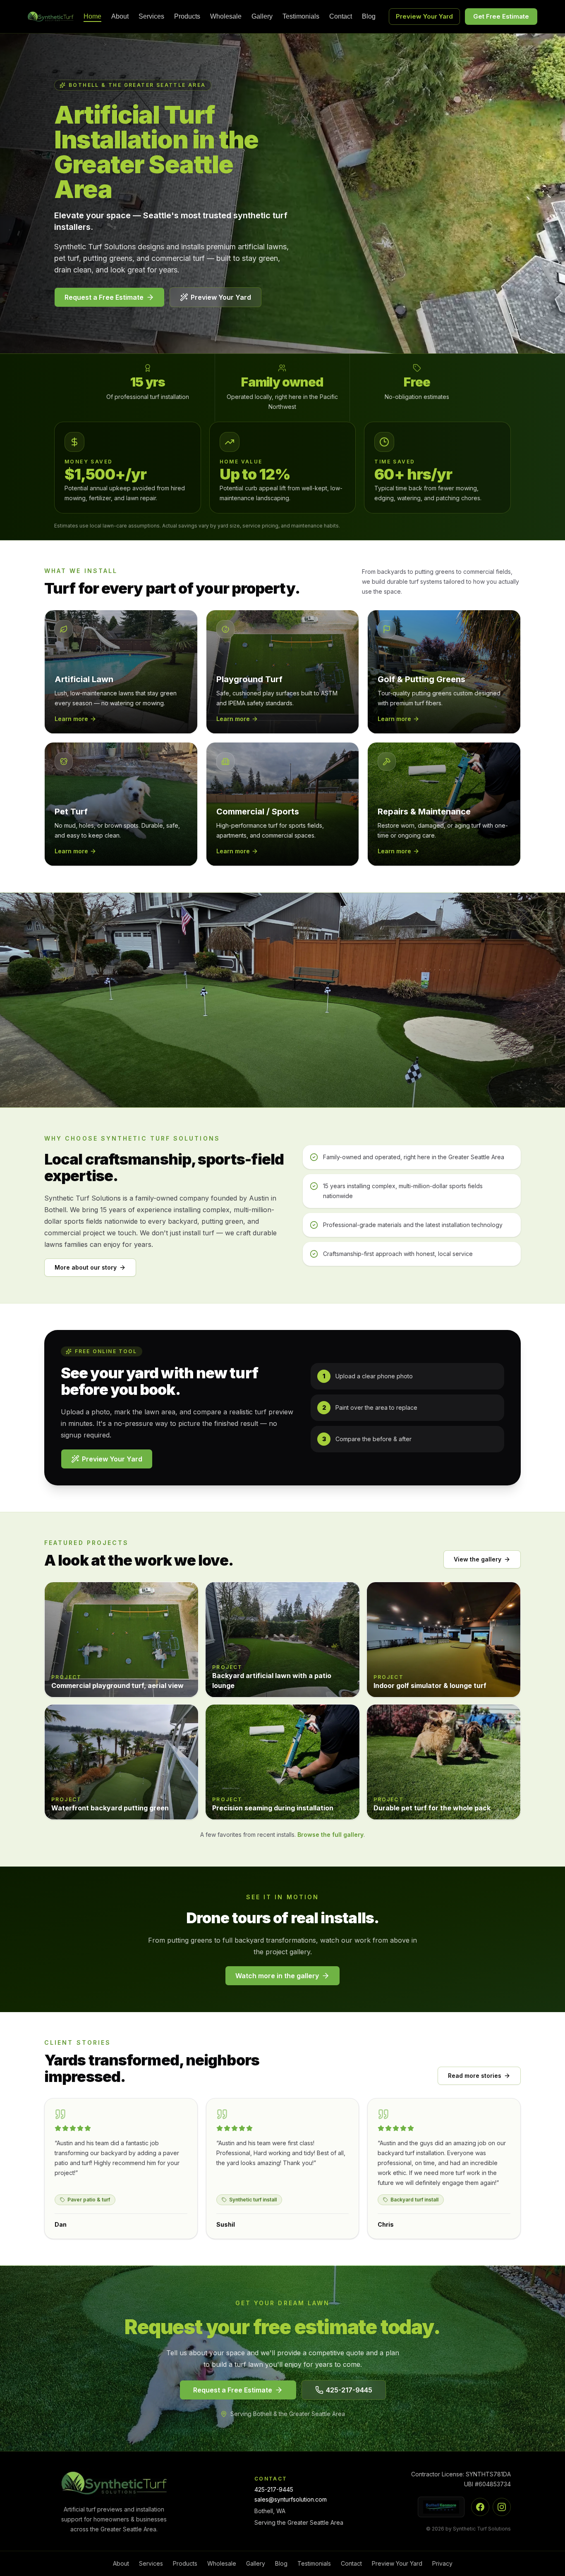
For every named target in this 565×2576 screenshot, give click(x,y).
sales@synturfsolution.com (291, 2499)
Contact (341, 17)
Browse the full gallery (330, 1835)
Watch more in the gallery (277, 1976)
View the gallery (478, 1559)
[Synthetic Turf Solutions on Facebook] (480, 2507)
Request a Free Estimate (104, 297)
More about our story (86, 1267)
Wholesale (226, 17)
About (120, 17)
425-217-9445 (349, 2390)
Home (92, 17)
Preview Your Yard (424, 16)
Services (151, 17)
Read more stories (475, 2076)
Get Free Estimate (501, 16)
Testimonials (301, 17)
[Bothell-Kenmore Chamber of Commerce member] (441, 2507)
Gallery (262, 17)
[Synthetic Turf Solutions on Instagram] (502, 2507)
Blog (369, 17)
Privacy (442, 2563)
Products (187, 17)
